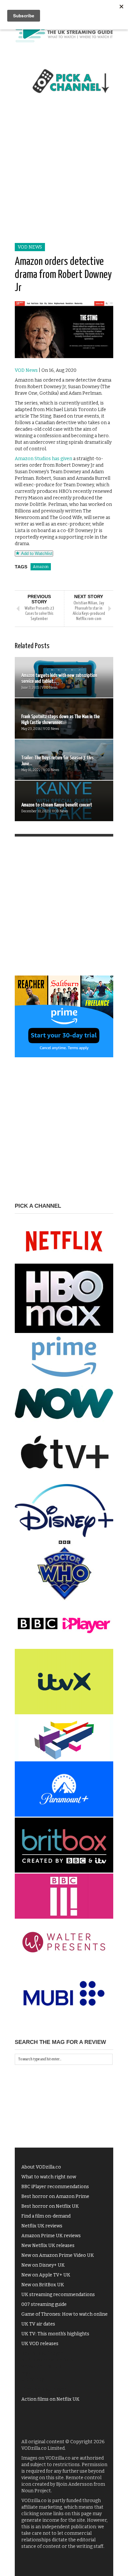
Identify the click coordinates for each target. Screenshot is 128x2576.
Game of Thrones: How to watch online (64, 2314)
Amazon (41, 567)
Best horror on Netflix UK (50, 2206)
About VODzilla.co (41, 2167)
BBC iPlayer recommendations (55, 2187)
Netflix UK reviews (42, 2226)
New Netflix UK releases (48, 2246)
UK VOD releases (40, 2344)
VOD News (30, 247)
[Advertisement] (64, 176)
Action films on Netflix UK (50, 2399)
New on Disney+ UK (43, 2265)
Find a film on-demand (46, 2216)
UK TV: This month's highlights (55, 2334)
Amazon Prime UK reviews (51, 2236)
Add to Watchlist (36, 553)
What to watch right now (49, 2177)
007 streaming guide (44, 2304)
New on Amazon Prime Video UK (58, 2255)
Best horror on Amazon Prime (55, 2196)
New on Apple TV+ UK (46, 2275)
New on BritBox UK (43, 2285)
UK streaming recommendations (58, 2295)
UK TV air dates (38, 2324)
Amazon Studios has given (43, 459)
